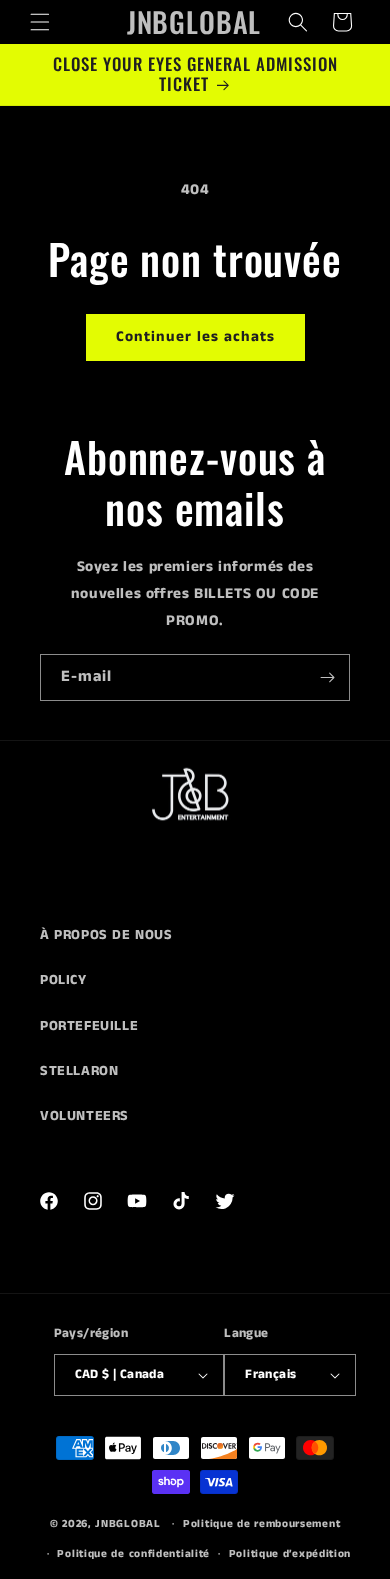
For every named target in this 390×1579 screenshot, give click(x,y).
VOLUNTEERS (84, 1116)
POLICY (63, 980)
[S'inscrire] (327, 677)
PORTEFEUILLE (89, 1026)
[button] (40, 22)
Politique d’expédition (290, 1554)
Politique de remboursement (261, 1524)
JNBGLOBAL (127, 1524)
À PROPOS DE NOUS (106, 935)
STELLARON (79, 1071)
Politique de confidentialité (133, 1554)
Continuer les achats (195, 336)
